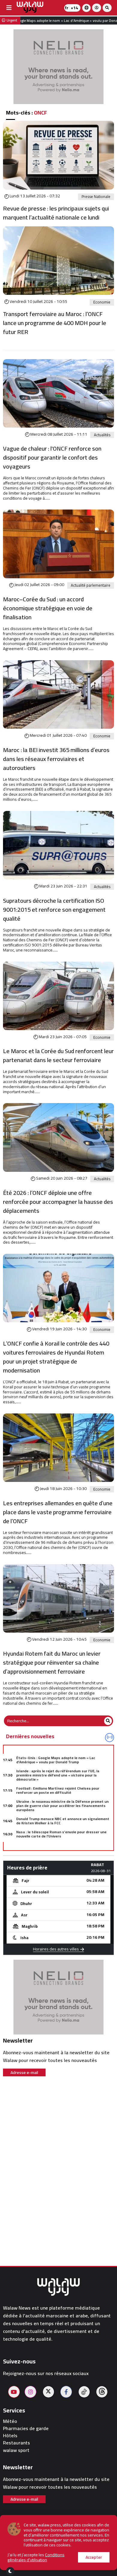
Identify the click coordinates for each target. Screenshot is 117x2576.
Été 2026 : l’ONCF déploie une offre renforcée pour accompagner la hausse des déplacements (58, 1202)
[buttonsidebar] (9, 8)
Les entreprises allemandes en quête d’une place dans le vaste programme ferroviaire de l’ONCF (58, 1512)
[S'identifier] (97, 8)
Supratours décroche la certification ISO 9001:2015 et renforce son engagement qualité (54, 910)
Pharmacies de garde (26, 2428)
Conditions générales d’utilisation (36, 2557)
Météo (10, 2421)
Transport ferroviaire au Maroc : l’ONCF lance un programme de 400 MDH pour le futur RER (55, 323)
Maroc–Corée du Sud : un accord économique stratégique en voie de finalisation (48, 608)
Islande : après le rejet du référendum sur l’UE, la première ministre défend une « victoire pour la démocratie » (58, 1775)
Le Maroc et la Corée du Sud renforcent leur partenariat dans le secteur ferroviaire (58, 1056)
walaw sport (16, 2450)
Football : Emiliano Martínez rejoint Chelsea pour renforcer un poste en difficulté (58, 1790)
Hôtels (10, 2436)
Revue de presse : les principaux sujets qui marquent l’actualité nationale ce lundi (56, 213)
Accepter (94, 2557)
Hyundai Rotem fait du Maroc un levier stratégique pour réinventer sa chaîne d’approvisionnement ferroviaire (52, 1663)
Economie (102, 302)
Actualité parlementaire (91, 585)
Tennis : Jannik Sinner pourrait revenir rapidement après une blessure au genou (64, 1847)
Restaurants (16, 2443)
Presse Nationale (96, 197)
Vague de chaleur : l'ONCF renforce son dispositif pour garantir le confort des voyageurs (52, 457)
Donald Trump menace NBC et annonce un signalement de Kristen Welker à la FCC (63, 1821)
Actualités (102, 435)
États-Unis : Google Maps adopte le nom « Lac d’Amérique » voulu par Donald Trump (56, 1760)
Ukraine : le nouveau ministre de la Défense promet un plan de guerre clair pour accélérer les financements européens (62, 1806)
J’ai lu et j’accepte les (36, 2557)
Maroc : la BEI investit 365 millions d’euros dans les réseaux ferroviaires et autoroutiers (56, 759)
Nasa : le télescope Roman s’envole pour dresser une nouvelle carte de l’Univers (61, 1834)
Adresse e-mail (24, 2072)
